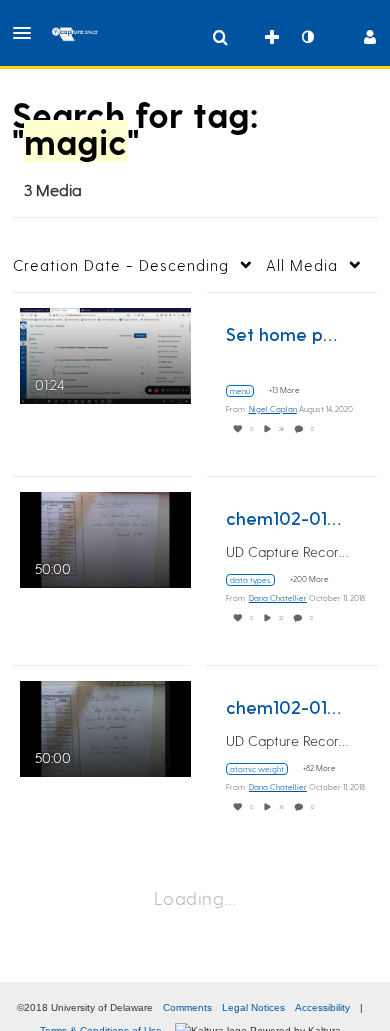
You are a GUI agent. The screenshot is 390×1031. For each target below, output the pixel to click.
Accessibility (322, 1007)
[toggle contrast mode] (307, 37)
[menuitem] (220, 37)
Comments (187, 1007)
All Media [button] (302, 265)
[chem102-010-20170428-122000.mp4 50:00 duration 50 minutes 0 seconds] (105, 537)
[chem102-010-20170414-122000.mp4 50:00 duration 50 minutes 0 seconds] (105, 726)
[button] (28, 33)
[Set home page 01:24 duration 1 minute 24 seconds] (105, 353)
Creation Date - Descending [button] (121, 265)
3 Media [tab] (53, 189)
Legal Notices (253, 1007)
